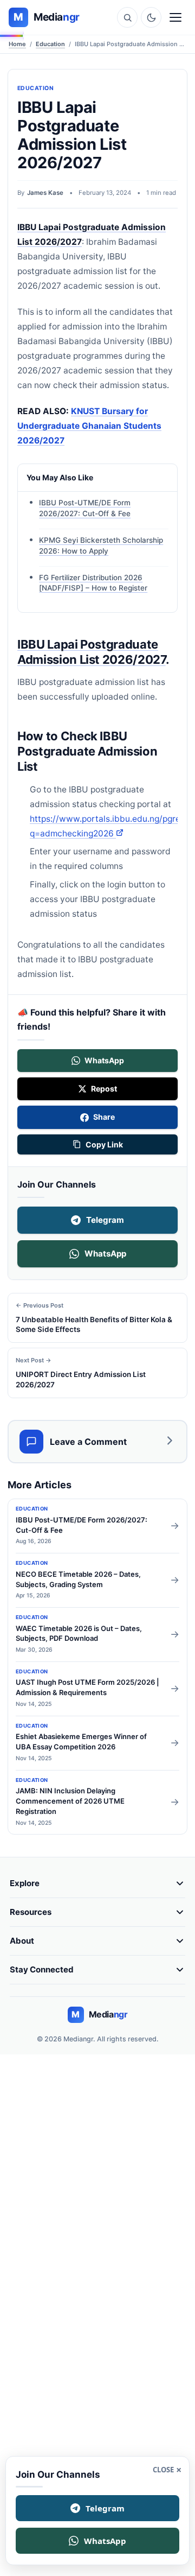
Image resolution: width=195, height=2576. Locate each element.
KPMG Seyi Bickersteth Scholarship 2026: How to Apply (101, 545)
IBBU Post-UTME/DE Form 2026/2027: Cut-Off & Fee (85, 508)
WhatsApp (105, 1254)
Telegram (105, 1220)
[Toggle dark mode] (151, 17)
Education (50, 44)
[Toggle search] (127, 17)
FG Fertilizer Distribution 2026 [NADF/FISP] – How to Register (93, 582)
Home (17, 44)
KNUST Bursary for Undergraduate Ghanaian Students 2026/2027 (89, 426)
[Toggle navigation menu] (175, 17)
